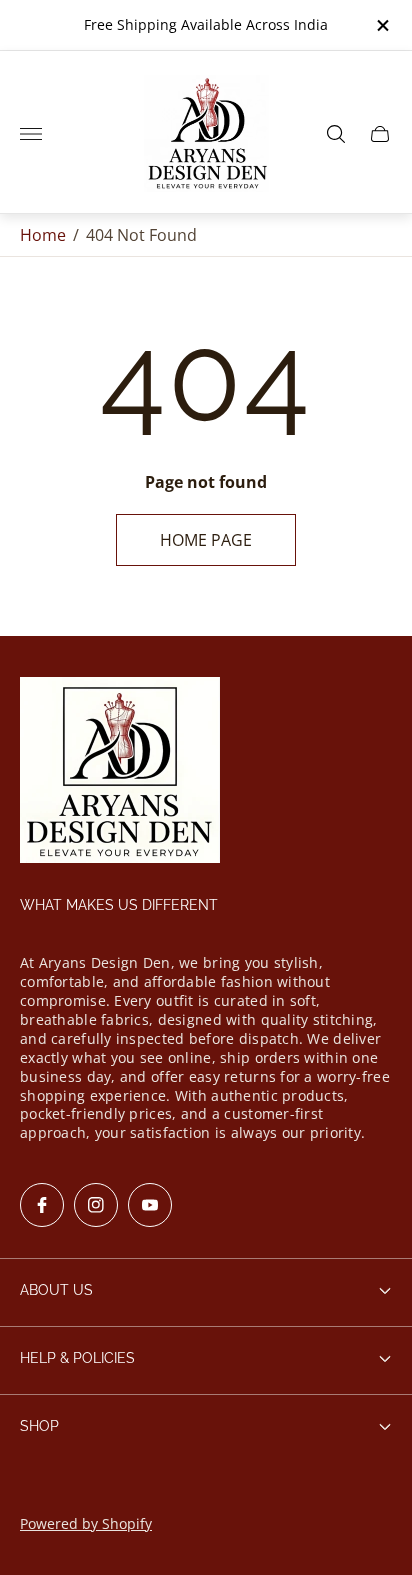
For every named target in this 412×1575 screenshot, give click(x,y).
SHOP (39, 1426)
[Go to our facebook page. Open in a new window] (42, 1205)
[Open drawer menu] (31, 134)
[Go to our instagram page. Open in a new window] (96, 1205)
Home (43, 235)
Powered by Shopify (86, 1523)
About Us (56, 1290)
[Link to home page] (120, 771)
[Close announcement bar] (381, 25)
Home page (206, 540)
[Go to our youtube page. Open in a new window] (150, 1205)
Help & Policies (77, 1358)
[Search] (336, 134)
